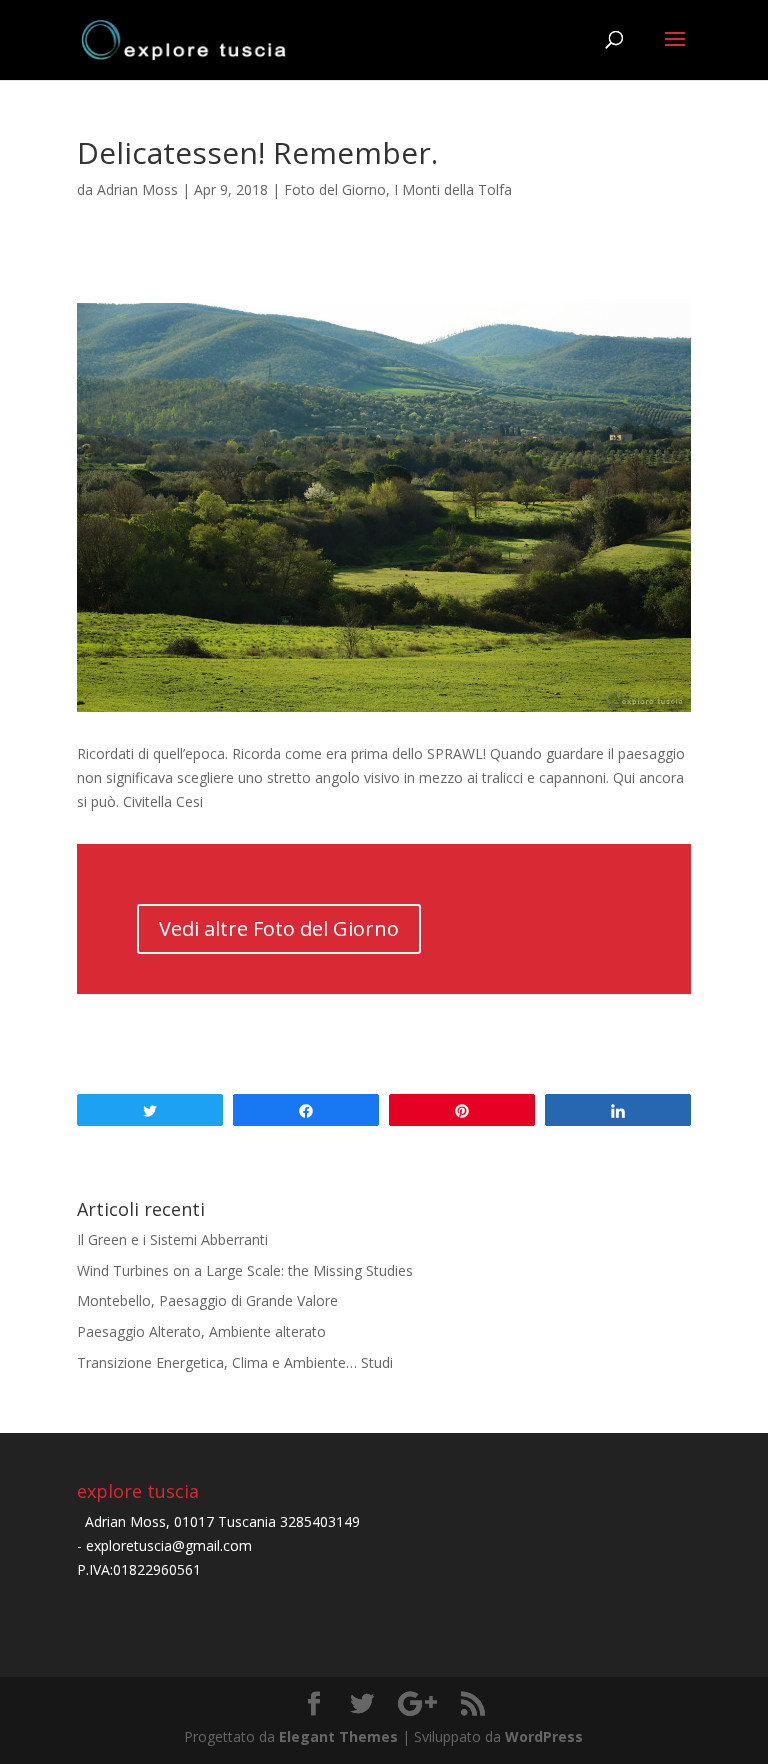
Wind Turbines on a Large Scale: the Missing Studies (245, 1270)
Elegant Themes (338, 1736)
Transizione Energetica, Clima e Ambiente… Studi (235, 1362)
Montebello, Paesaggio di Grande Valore (207, 1300)
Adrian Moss (137, 189)
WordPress (544, 1736)
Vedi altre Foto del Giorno (279, 928)
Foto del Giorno (335, 189)
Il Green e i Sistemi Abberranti (172, 1239)
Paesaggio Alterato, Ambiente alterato (201, 1331)
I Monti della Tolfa (453, 189)
